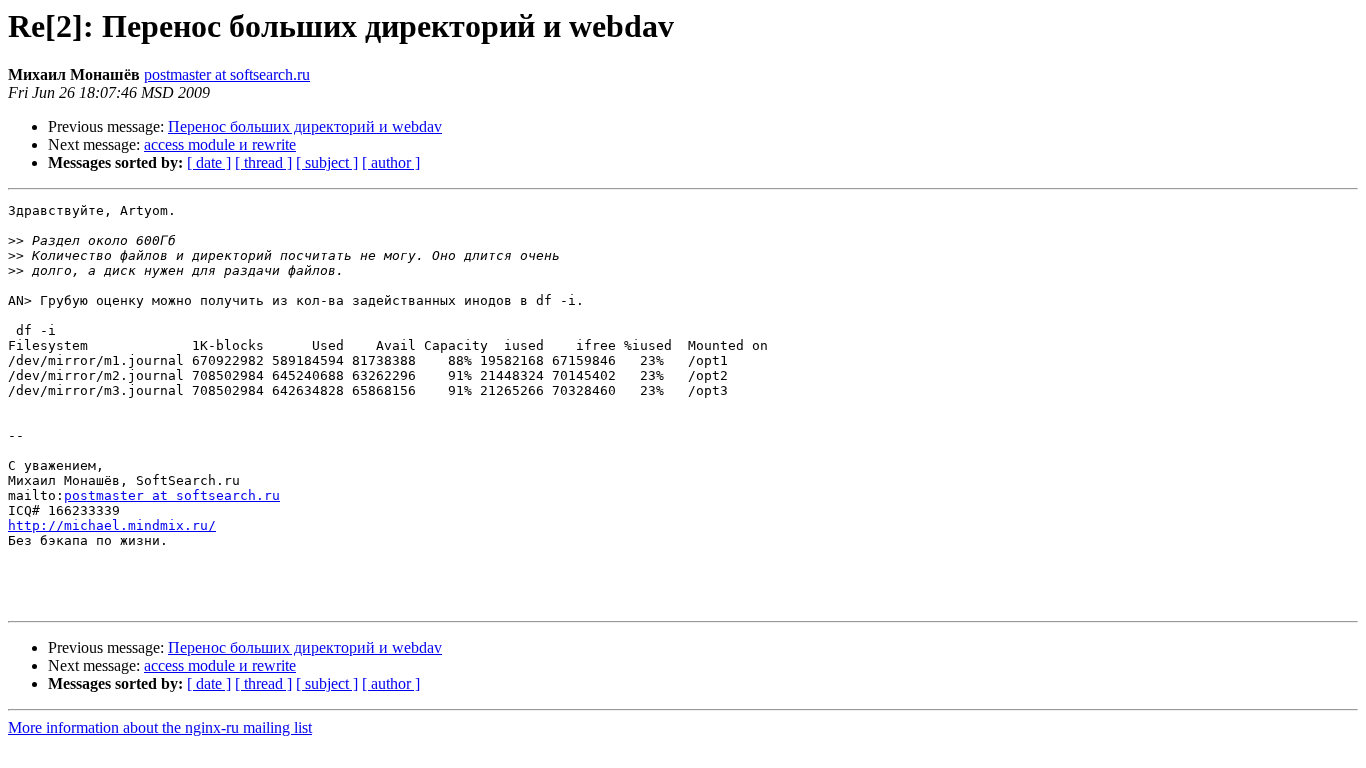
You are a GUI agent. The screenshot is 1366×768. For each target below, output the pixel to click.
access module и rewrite (220, 144)
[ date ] (209, 162)
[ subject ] (327, 162)
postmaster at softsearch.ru (227, 74)
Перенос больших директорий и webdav (305, 126)
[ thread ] (263, 162)
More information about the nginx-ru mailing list (160, 727)
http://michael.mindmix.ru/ (112, 525)
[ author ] (391, 162)
